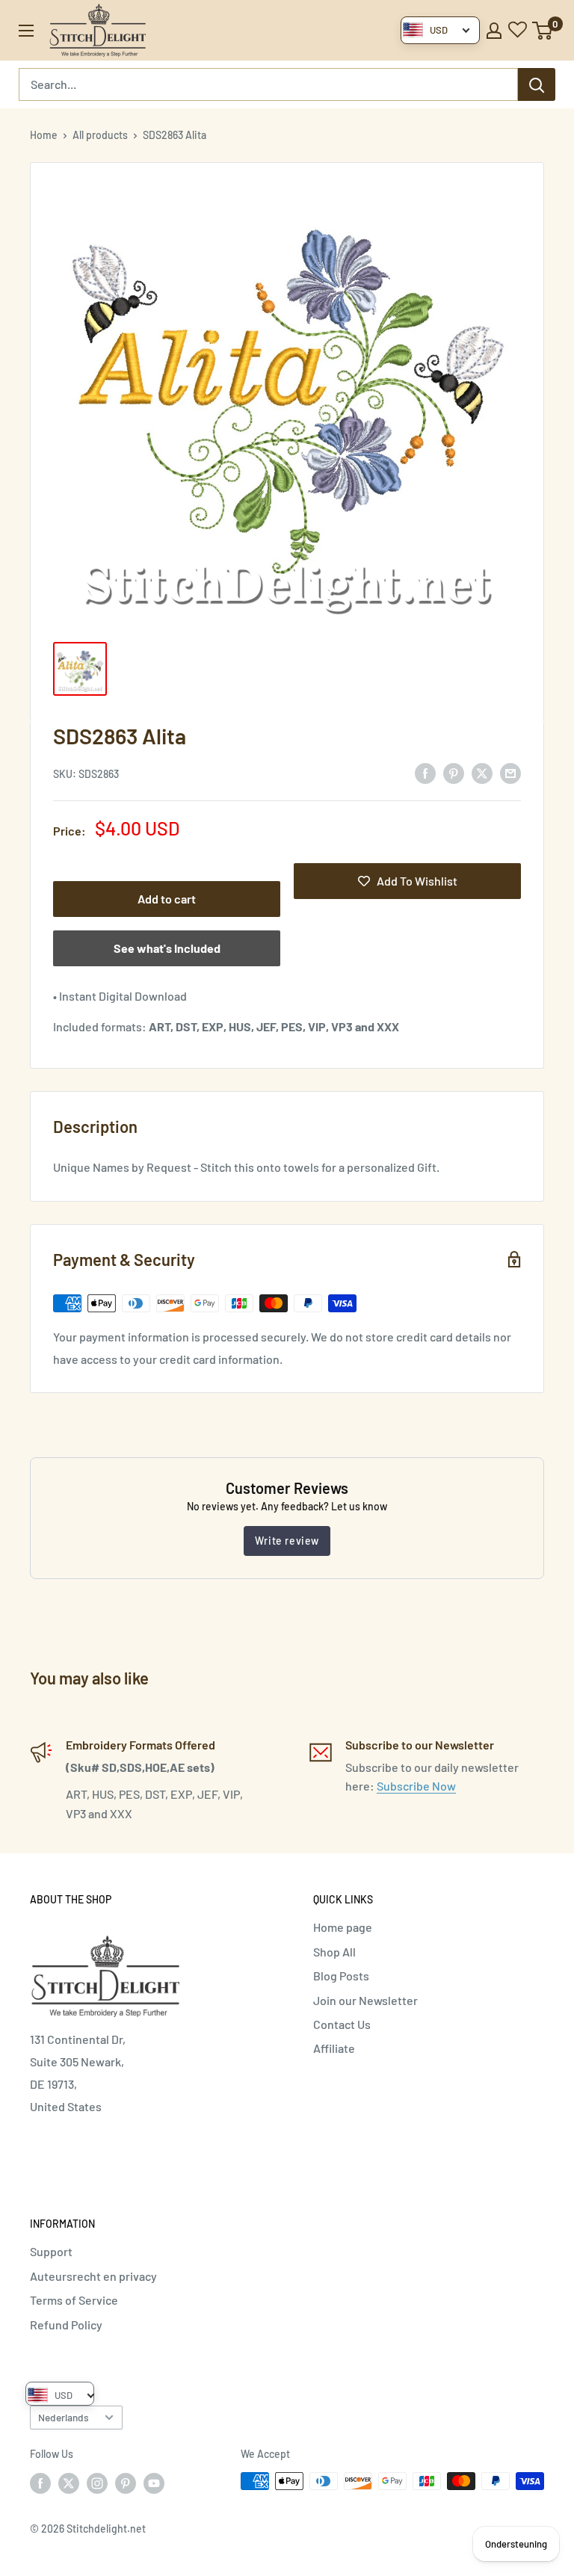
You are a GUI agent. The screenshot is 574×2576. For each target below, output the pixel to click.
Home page (343, 1927)
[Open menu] (26, 31)
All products (100, 135)
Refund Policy (66, 2325)
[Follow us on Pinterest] (126, 2483)
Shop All (334, 1952)
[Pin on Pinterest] (454, 772)
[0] (543, 31)
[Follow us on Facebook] (40, 2483)
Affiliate (334, 2048)
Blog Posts (341, 1976)
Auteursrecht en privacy (93, 2276)
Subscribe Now (416, 1786)
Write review (287, 1541)
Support (51, 2251)
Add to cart (167, 899)
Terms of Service (74, 2300)
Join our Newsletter (365, 2000)
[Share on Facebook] (425, 772)
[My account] (494, 31)
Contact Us (342, 2024)
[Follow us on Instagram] (97, 2483)
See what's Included (167, 948)
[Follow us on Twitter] (69, 2483)
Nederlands (64, 2417)
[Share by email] (510, 772)
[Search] (537, 84)
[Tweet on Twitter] (482, 772)
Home (44, 135)
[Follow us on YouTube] (154, 2483)
